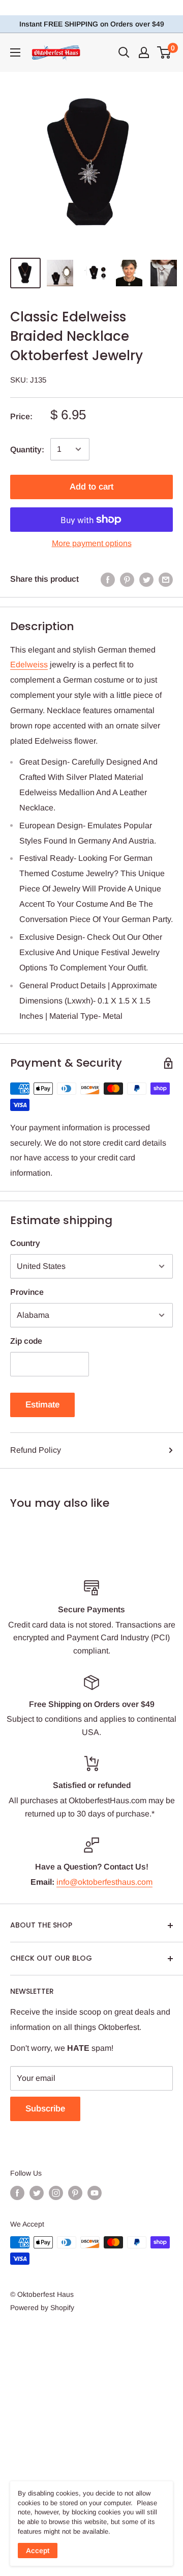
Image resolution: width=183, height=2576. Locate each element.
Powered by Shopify (42, 2308)
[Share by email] (166, 579)
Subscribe (45, 2109)
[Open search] (124, 52)
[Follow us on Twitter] (37, 2193)
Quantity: (27, 450)
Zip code (26, 1341)
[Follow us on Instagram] (56, 2193)
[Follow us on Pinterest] (75, 2193)
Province (27, 1292)
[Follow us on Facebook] (17, 2193)
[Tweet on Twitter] (146, 579)
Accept (38, 2551)
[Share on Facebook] (108, 579)
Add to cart (91, 487)
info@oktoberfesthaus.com (104, 1882)
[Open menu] (15, 52)
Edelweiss (29, 665)
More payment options (92, 543)
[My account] (144, 52)
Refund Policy (36, 1450)
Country (25, 1243)
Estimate (42, 1405)
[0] (164, 52)
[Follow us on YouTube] (95, 2193)
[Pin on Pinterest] (127, 579)
